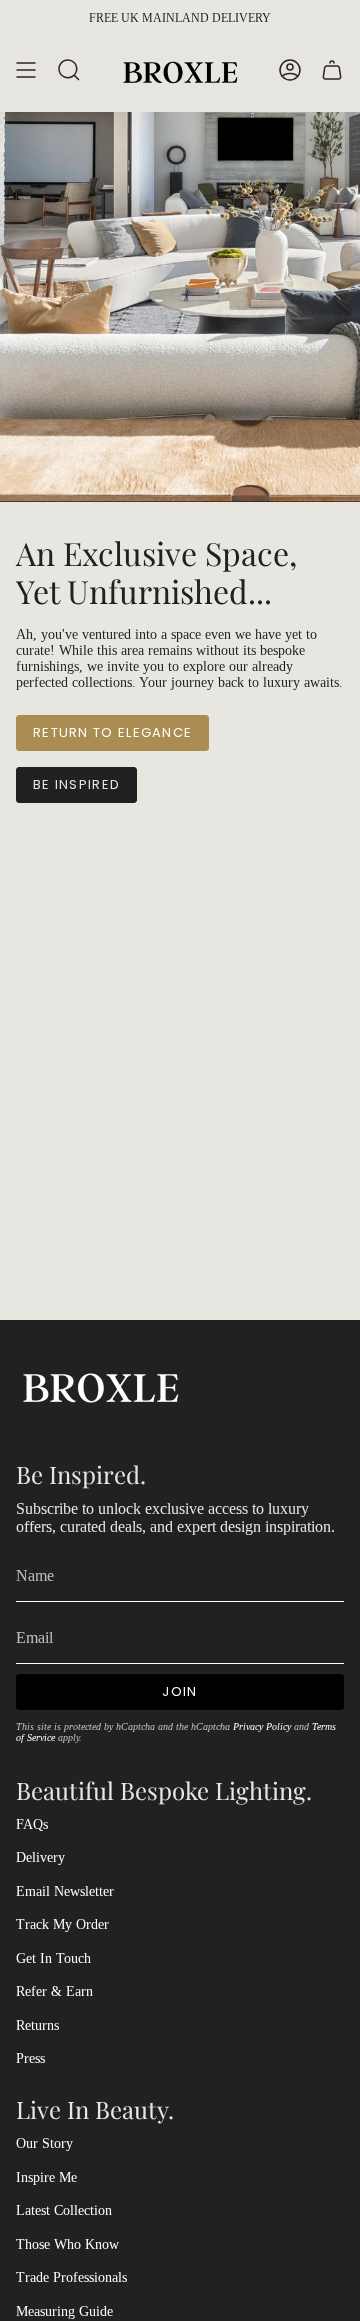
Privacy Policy (262, 1726)
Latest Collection (64, 2210)
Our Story (44, 2143)
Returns (37, 2025)
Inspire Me (46, 2177)
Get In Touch (53, 1958)
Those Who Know (67, 2244)
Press (30, 2058)
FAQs (32, 1824)
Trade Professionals (71, 2277)
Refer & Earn (54, 1991)
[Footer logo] (101, 1385)
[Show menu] (26, 70)
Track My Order (62, 1924)
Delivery (40, 1857)
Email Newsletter (65, 1891)
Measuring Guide (64, 2311)
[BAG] (332, 70)
